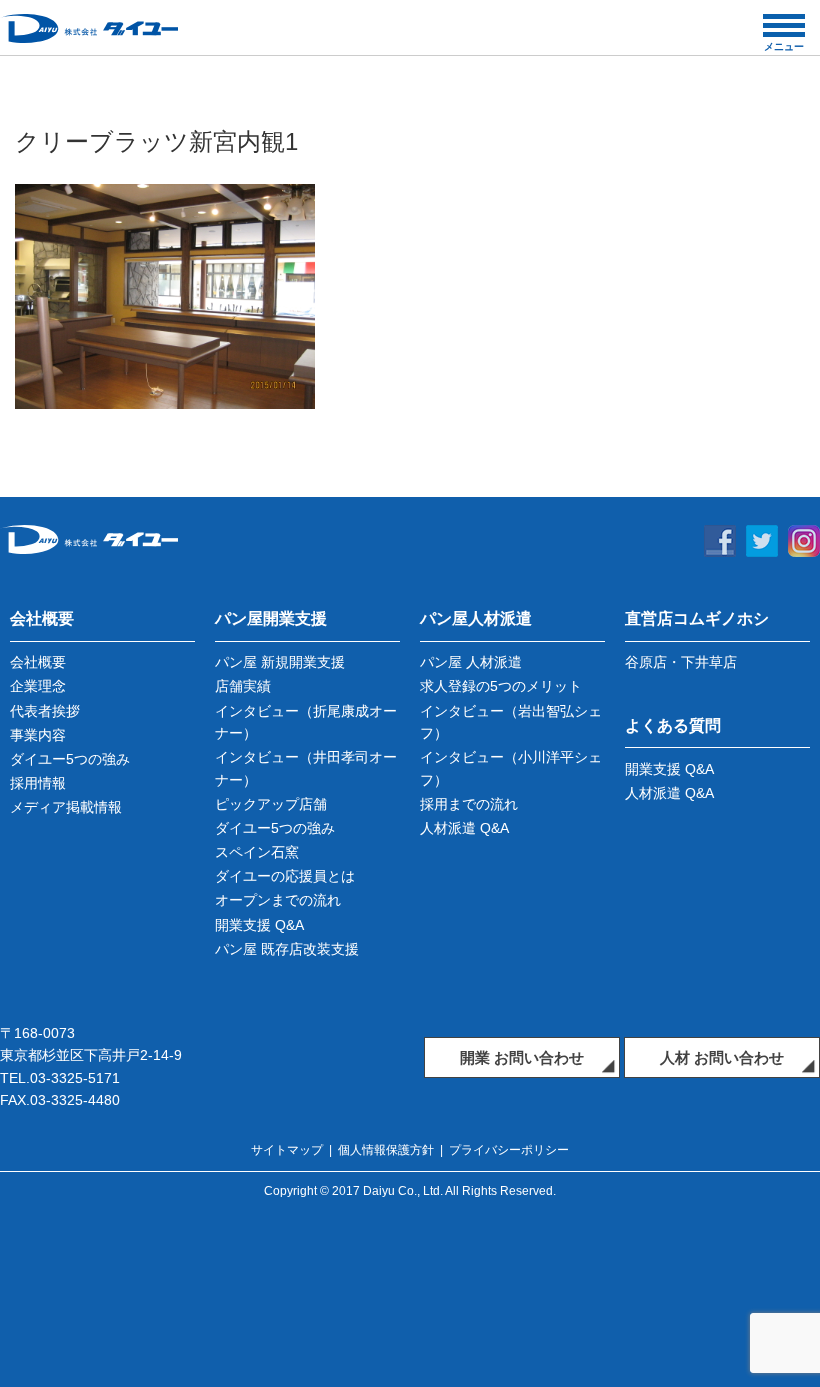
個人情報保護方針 (386, 1150)
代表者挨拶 (45, 711)
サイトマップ (287, 1150)
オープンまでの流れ (278, 900)
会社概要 (38, 662)
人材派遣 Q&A (464, 828)
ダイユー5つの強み (70, 759)
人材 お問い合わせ (722, 1057)
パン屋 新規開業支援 (280, 662)
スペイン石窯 (257, 852)
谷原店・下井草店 (681, 662)
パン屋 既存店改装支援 (287, 949)
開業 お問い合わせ (522, 1057)
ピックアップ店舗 (271, 804)
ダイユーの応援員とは (285, 876)
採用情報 (38, 783)
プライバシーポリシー (509, 1150)
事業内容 (38, 735)
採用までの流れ (469, 804)
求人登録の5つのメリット (501, 686)
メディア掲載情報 (66, 807)
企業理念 (38, 686)
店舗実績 (243, 686)
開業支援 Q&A (259, 925)
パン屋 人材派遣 (471, 662)
